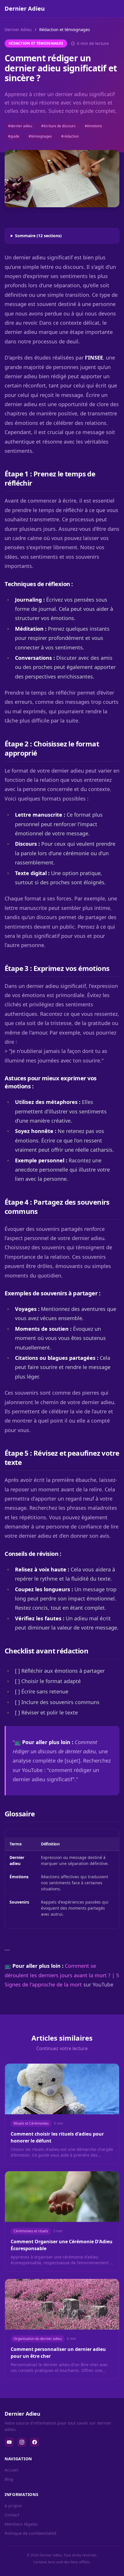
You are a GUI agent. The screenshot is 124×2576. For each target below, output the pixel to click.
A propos (13, 2506)
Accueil (12, 2470)
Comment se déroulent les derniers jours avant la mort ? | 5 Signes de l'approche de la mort (62, 1975)
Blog (9, 2479)
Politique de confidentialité (31, 2533)
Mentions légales (21, 2524)
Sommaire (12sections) (38, 236)
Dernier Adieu (18, 30)
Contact (12, 2515)
